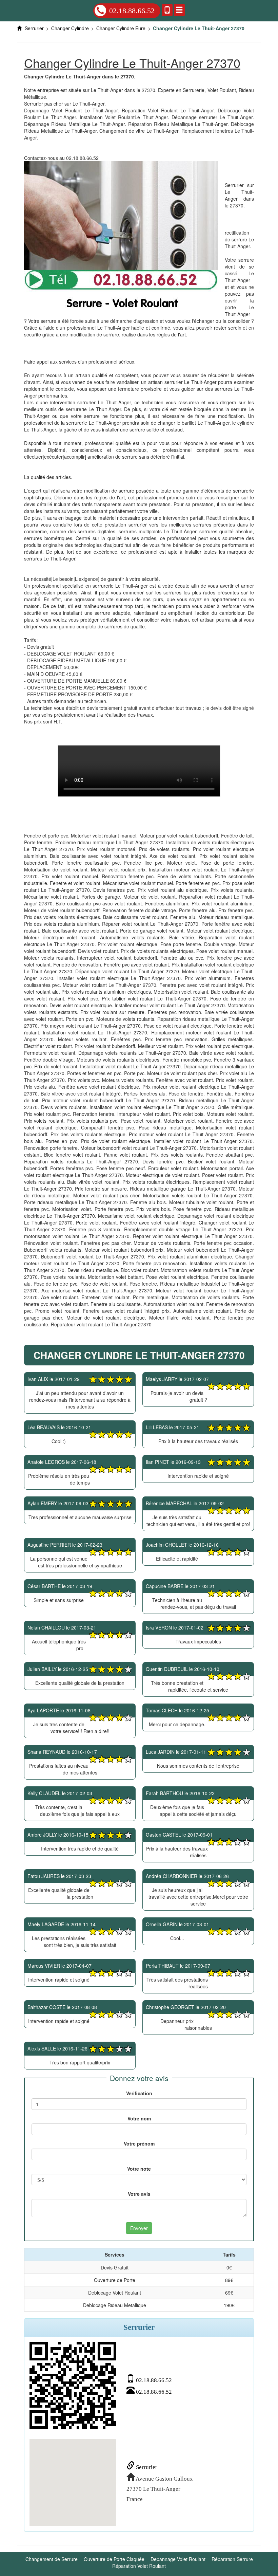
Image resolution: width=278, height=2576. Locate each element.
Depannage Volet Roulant (178, 2559)
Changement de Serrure (52, 2559)
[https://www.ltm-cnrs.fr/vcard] (73, 2386)
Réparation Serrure (232, 2559)
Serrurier (146, 2467)
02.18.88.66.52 (132, 11)
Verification (139, 2093)
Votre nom (139, 2118)
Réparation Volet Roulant (139, 2566)
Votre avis (139, 2194)
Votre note (139, 2169)
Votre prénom (139, 2143)
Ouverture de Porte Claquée (114, 2559)
